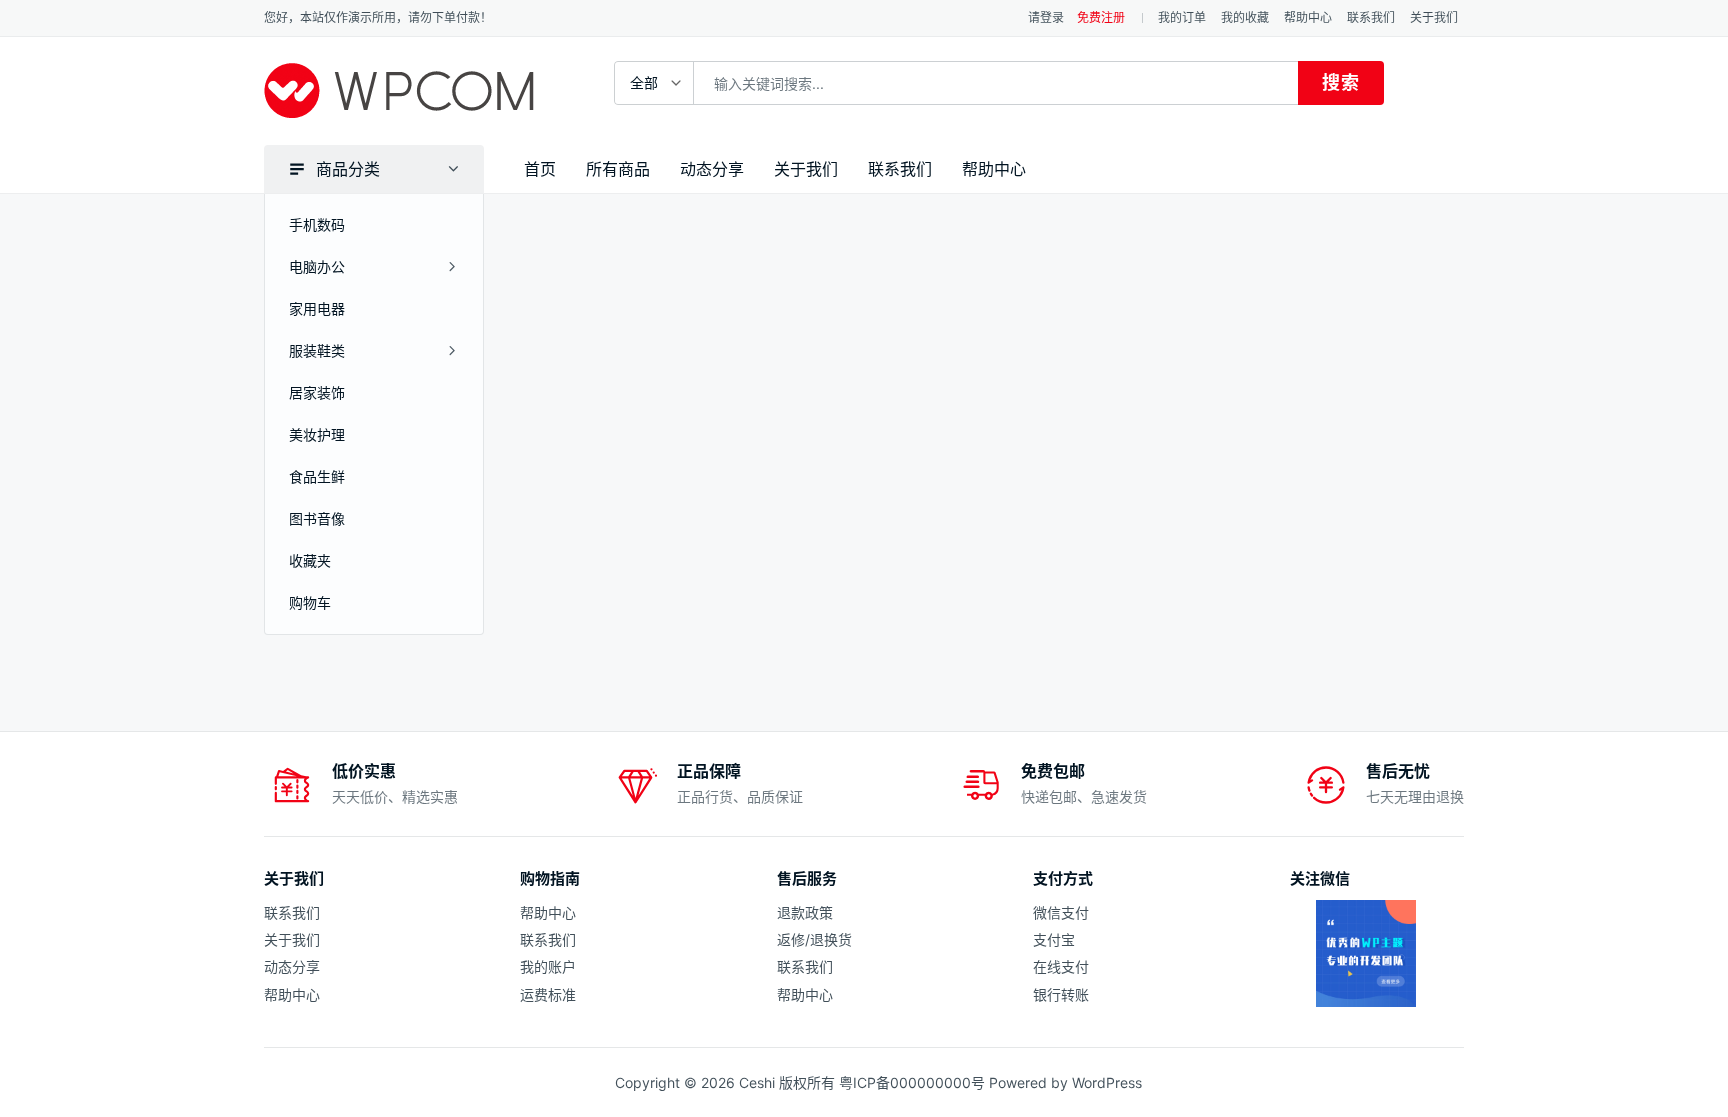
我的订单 (1182, 17)
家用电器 (317, 308)
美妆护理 (317, 434)
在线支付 (1061, 966)
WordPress (1107, 1082)
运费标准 (548, 994)
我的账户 (548, 966)
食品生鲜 (317, 476)
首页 (540, 169)
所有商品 (618, 169)
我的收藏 (1245, 17)
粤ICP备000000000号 (912, 1082)
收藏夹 (310, 560)
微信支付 (1061, 912)
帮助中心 (1308, 17)
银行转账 (1061, 994)
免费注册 (1101, 17)
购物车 (310, 602)
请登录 (1046, 17)
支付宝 (1054, 939)
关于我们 (1434, 17)
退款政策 (805, 912)
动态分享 (712, 169)
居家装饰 (317, 392)
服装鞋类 (317, 350)
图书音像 (317, 518)
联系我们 (1371, 17)
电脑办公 (317, 266)
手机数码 (317, 224)
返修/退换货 (814, 939)
